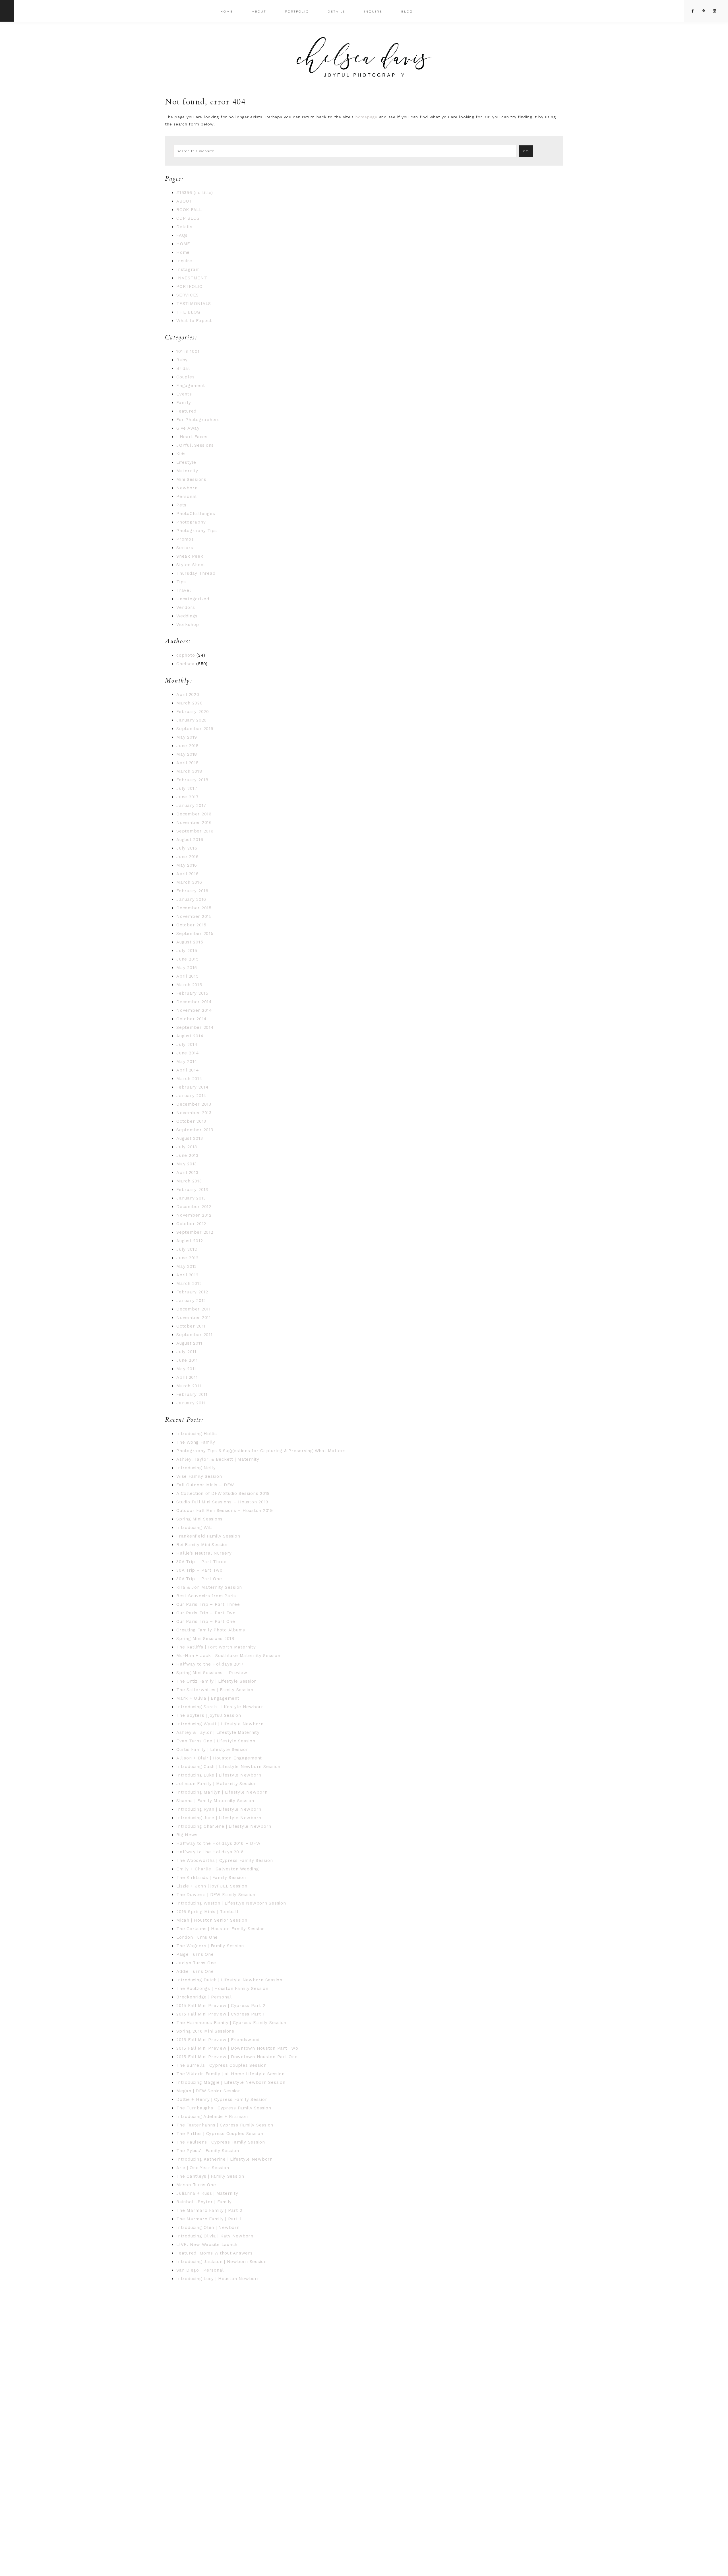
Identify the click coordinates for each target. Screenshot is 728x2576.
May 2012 (187, 1266)
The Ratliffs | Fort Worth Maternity (216, 1647)
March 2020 (190, 703)
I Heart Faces (192, 437)
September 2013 (195, 1130)
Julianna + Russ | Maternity (207, 2193)
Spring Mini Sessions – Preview (212, 1673)
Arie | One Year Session (203, 2168)
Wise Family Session (199, 1476)
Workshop (188, 625)
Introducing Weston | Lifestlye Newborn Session (231, 1903)
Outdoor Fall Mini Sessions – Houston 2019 (225, 1510)
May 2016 (187, 865)
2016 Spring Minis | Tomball (207, 1912)
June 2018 (188, 746)
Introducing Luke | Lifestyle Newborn (219, 1775)
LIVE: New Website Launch (207, 2245)
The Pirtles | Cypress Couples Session (220, 2134)
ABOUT (184, 201)
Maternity (187, 471)
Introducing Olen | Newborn (208, 2227)
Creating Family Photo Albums (211, 1630)
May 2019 (187, 737)
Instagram (188, 269)
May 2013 (187, 1164)
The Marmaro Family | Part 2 (209, 2210)
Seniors (185, 548)
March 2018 (189, 771)
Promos (185, 539)
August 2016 (190, 840)
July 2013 (187, 1147)
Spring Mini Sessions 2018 (205, 1639)
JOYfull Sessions (195, 445)
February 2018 (192, 780)
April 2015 (188, 976)
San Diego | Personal (200, 2270)
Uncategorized (193, 599)
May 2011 (186, 1369)
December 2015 (194, 908)
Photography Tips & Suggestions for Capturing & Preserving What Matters (261, 1451)
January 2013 (191, 1198)
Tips (181, 582)
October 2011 (191, 1326)
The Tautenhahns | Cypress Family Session (225, 2125)
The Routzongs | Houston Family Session (222, 1988)
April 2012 (187, 1275)
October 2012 (191, 1224)
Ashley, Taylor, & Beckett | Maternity (218, 1459)
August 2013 (190, 1138)
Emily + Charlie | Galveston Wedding (218, 1869)
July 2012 (187, 1249)
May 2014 (187, 1062)
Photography (191, 522)
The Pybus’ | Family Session (208, 2151)
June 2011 (187, 1360)
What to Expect (194, 321)
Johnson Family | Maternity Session (217, 1784)
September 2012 (195, 1232)
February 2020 (193, 712)
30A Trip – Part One (199, 1579)
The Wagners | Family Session (210, 1946)
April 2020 (188, 695)
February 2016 (192, 891)
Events (184, 394)
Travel (184, 590)
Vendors (186, 607)
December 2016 (194, 814)
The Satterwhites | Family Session (215, 1690)
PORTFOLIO (190, 287)
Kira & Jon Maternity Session (209, 1587)
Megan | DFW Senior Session (209, 2091)
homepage (366, 117)
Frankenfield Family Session (208, 1536)
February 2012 (192, 1292)
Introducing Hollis (197, 1434)
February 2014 (193, 1087)
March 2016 (189, 882)
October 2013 (191, 1121)
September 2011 (195, 1335)
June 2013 (187, 1155)
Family (184, 403)
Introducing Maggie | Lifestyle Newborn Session (231, 2082)
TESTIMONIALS (194, 304)
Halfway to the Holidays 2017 (210, 1664)
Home (183, 252)
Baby (182, 360)
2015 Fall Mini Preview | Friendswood (218, 2040)
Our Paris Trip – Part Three (208, 1604)
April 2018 (188, 763)
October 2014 (192, 1019)
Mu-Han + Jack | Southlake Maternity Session (228, 1656)
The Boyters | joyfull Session (209, 1715)
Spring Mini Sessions (199, 1519)
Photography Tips (197, 531)
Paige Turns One (195, 1954)
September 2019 (195, 729)
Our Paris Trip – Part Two (206, 1613)
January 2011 (191, 1403)
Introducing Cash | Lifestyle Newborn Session (228, 1767)
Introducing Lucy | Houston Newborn (218, 2279)
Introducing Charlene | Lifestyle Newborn (224, 1826)
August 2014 (190, 1036)
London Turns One (197, 1937)
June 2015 (188, 959)
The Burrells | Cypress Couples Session (222, 2065)
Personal (187, 496)
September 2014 (195, 1027)
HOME (183, 244)
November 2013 (194, 1113)
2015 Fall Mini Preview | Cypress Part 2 (221, 2006)
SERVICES (188, 295)
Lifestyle (186, 462)
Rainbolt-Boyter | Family (204, 2202)
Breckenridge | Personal (204, 1997)
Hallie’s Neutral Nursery (204, 1553)
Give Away (188, 428)
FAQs (182, 235)
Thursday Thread (196, 573)
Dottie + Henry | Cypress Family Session (222, 2099)
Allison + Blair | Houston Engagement (219, 1758)
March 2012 (189, 1283)
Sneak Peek (190, 556)
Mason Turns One (196, 2185)
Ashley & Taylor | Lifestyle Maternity (218, 1732)
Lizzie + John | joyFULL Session (212, 1886)
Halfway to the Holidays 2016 (210, 1852)
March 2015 (189, 985)
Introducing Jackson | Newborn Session (222, 2262)
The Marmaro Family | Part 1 (209, 2219)
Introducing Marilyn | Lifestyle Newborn (222, 1792)
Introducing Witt (194, 1528)
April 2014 (188, 1070)
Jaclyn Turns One (196, 1963)
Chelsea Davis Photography (364, 57)
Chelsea (185, 664)
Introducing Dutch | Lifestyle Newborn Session (229, 1980)
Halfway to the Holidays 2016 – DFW (218, 1843)
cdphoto (186, 655)
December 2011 (194, 1309)
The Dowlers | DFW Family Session (216, 1895)
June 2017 (188, 797)
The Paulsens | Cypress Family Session (221, 2142)
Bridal (183, 368)
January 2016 (191, 899)
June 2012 (187, 1258)
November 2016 (194, 823)
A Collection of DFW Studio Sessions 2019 (223, 1493)
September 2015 (195, 933)
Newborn (187, 488)
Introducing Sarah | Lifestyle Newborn (220, 1707)
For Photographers (198, 420)
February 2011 (192, 1394)
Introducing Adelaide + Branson (212, 2117)
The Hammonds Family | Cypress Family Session (231, 2023)
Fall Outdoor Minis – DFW (205, 1485)
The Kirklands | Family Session (211, 1878)
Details (184, 227)
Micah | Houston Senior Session (212, 1920)
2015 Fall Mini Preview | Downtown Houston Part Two (237, 2048)
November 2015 (194, 916)
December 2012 (194, 1207)
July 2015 (187, 951)
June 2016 (188, 857)
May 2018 (187, 754)
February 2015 (192, 993)
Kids (181, 454)
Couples (185, 377)
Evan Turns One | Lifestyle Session (216, 1741)
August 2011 (189, 1343)
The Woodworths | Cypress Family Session (225, 1860)
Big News (187, 1835)
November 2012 (194, 1215)
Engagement (191, 386)
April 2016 (188, 874)
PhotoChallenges (196, 514)
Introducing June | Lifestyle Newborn (219, 1818)
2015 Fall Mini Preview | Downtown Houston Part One (237, 2057)
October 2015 (191, 925)
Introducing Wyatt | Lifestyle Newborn (220, 1724)
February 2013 (192, 1190)
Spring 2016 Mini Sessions (205, 2031)
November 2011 (194, 1318)
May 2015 (187, 968)
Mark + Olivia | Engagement (208, 1698)
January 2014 (191, 1096)
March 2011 (189, 1386)
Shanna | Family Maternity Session (215, 1801)
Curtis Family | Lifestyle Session (213, 1749)
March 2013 (189, 1181)
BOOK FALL (189, 210)
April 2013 (187, 1172)
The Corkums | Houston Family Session (221, 1929)
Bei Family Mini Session (202, 1545)
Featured (186, 411)
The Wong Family (196, 1442)
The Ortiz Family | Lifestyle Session (217, 1681)
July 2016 (187, 848)
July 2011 (186, 1352)
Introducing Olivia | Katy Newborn (215, 2236)
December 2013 (194, 1104)
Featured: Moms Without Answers (215, 2253)
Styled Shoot (191, 565)
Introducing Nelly (196, 1468)
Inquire (184, 261)
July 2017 (187, 788)
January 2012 (191, 1301)
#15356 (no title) (195, 193)
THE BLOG (188, 312)
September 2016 (195, 831)
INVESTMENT (192, 278)
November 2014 (194, 1010)
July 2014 (187, 1044)
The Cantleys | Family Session (210, 2176)
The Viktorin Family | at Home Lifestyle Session (230, 2074)
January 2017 (191, 805)
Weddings (187, 616)
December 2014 (194, 1002)
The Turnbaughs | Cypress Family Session (224, 2108)
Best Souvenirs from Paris (206, 1596)
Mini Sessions (191, 479)
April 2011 (187, 1377)
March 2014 (189, 1079)
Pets (181, 505)
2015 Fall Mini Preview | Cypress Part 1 (220, 2014)
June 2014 (188, 1053)
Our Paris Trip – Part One (206, 1621)
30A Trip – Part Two (199, 1570)
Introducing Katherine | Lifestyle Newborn (225, 2159)
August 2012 (190, 1241)
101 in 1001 (188, 351)
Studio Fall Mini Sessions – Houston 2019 (222, 1502)
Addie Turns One (195, 1971)
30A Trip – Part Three (201, 1562)
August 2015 (190, 942)
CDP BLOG (188, 218)
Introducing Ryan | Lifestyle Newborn (219, 1809)
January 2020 (192, 720)
